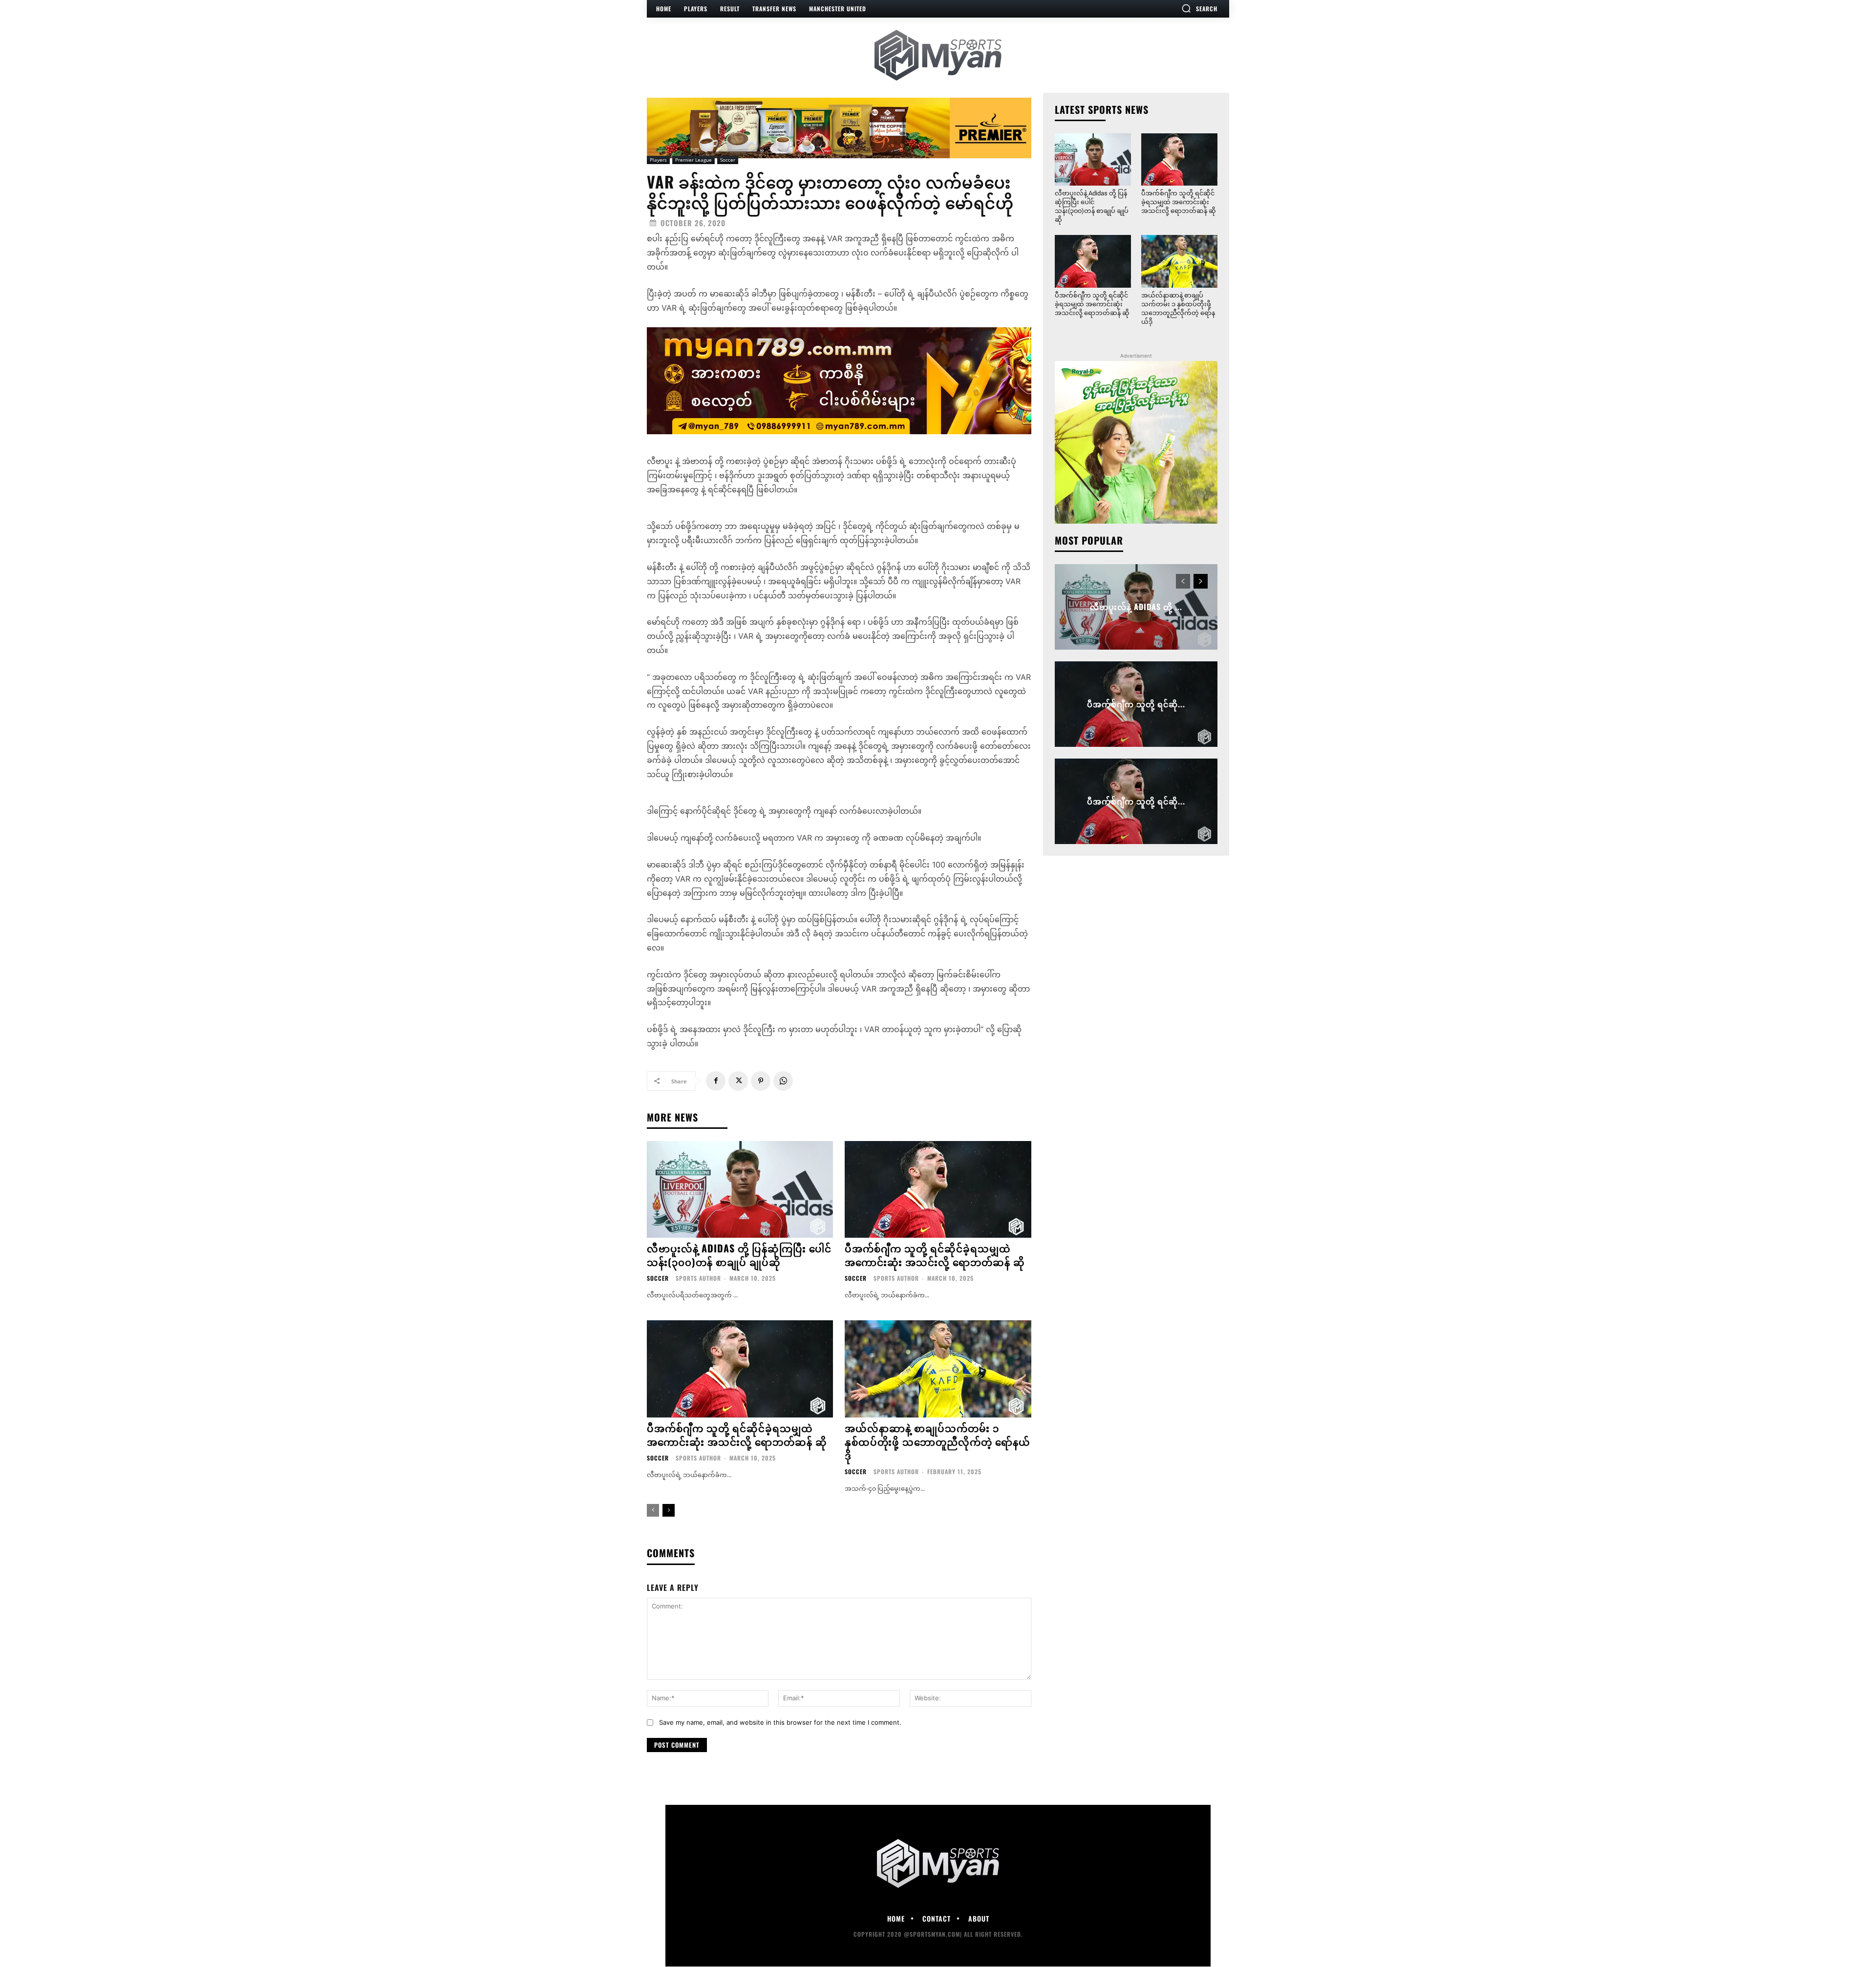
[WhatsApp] (783, 1081)
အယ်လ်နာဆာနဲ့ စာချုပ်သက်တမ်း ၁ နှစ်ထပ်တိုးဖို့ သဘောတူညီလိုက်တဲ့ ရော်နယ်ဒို (938, 1441)
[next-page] (669, 1510)
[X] (738, 1081)
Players (658, 160)
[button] (1199, 8)
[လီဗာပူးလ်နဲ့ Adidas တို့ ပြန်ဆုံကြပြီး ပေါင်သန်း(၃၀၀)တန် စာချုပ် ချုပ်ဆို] (740, 1189)
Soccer (728, 160)
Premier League (693, 160)
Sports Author (698, 1278)
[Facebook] (716, 1081)
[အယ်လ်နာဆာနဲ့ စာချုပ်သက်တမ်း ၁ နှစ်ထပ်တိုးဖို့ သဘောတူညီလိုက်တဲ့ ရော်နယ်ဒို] (938, 1369)
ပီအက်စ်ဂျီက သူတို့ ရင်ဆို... (1136, 704)
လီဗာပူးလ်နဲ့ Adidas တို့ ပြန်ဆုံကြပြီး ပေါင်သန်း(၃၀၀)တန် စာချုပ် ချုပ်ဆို (739, 1255)
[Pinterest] (761, 1081)
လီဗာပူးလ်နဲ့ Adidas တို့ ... (1136, 607)
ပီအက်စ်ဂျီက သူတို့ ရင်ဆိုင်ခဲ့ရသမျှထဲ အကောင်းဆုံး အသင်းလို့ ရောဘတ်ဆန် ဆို (935, 1255)
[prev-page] (653, 1510)
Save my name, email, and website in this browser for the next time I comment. (780, 1722)
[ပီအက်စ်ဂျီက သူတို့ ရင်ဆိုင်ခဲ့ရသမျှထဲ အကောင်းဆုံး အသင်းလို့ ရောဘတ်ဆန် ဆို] (938, 1189)
